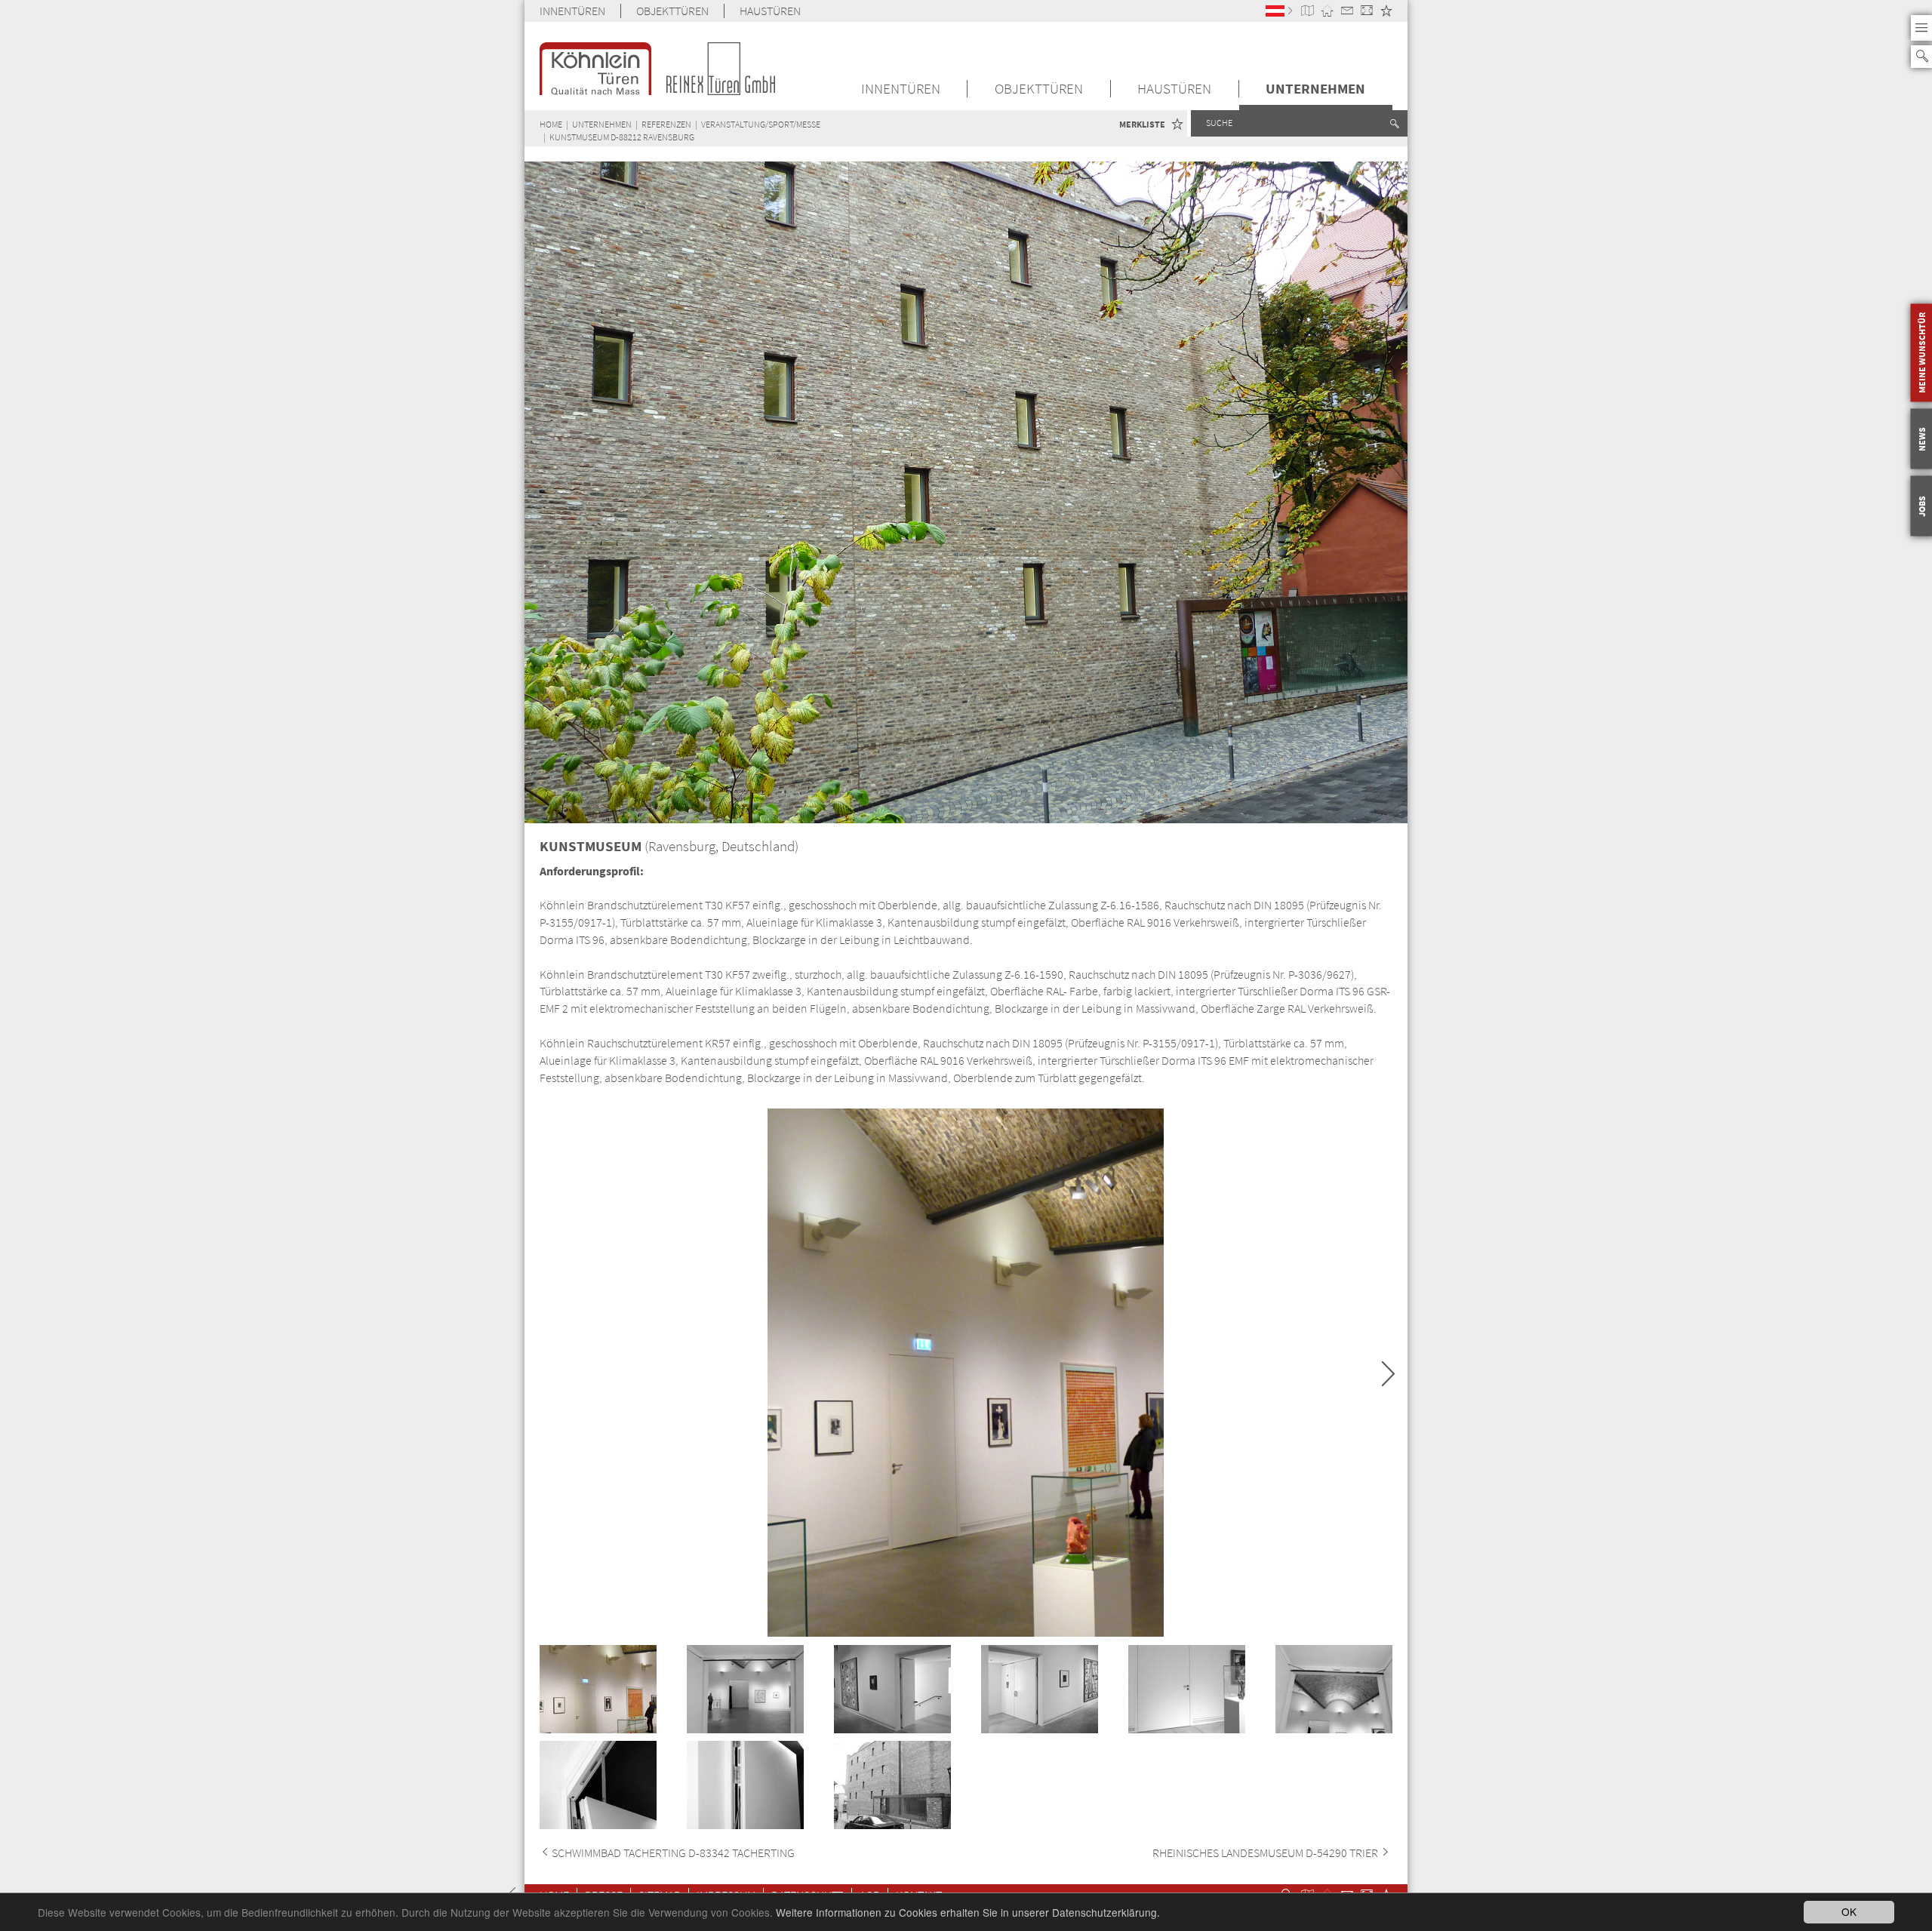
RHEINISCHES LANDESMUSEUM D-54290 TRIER (1266, 1853)
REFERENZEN (666, 124)
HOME (551, 124)
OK (1849, 1911)
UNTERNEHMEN (1315, 89)
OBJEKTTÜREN (672, 11)
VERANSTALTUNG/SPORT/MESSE (761, 124)
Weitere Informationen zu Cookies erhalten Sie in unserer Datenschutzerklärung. (968, 1912)
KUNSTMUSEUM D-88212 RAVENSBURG (622, 137)
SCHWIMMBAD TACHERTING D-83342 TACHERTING (673, 1853)
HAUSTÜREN (770, 11)
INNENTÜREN (572, 11)
